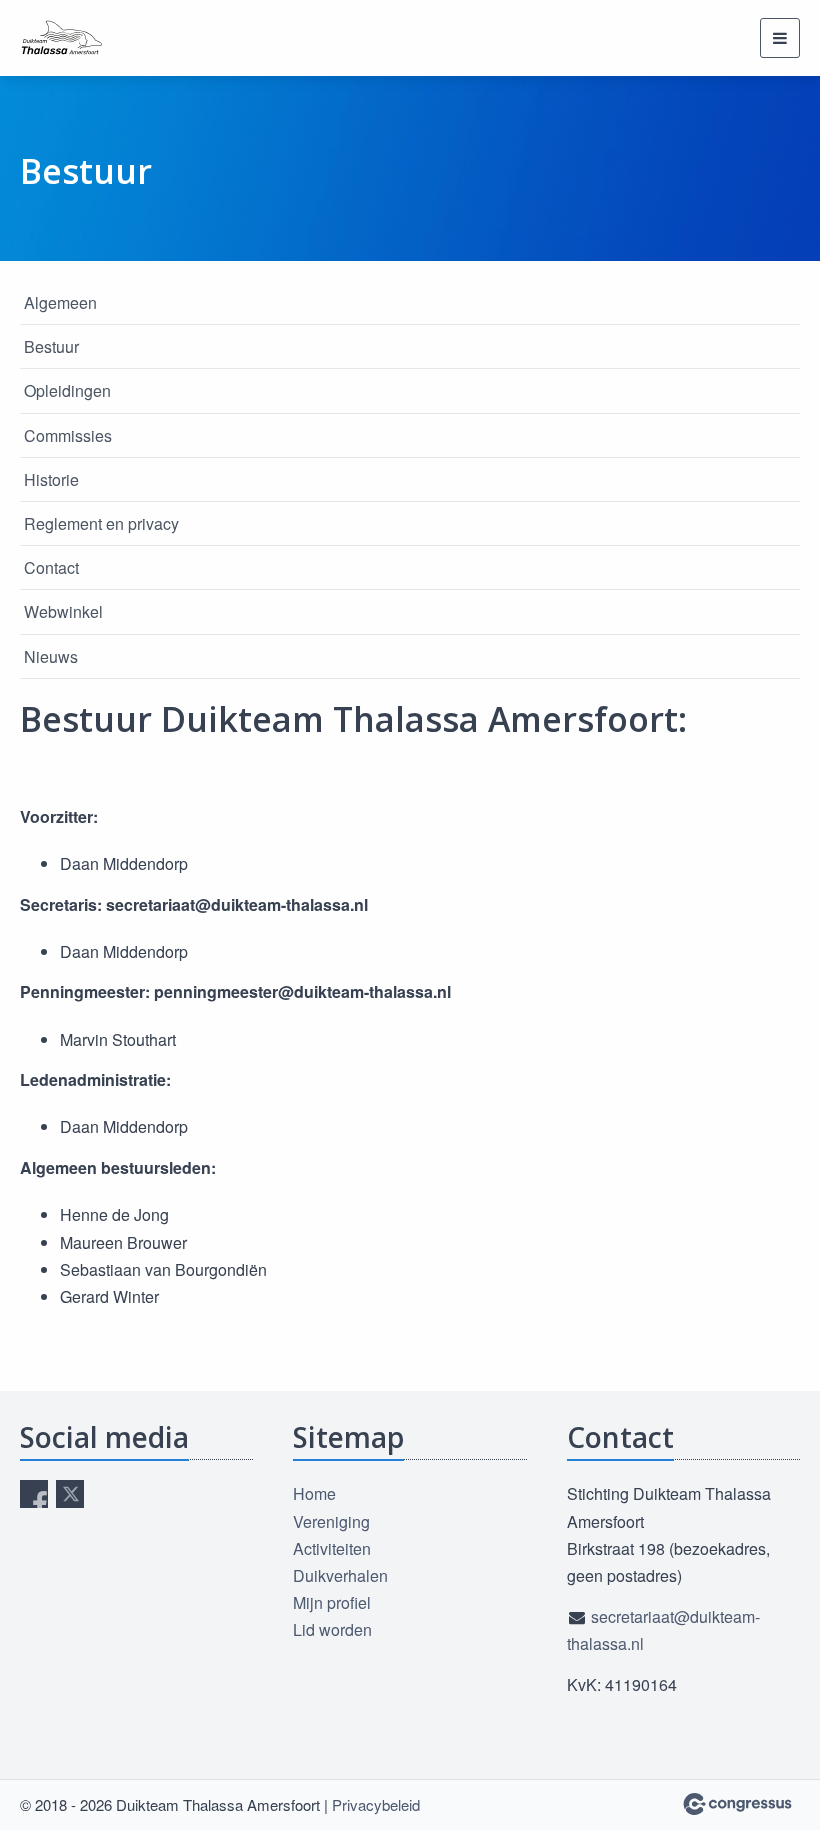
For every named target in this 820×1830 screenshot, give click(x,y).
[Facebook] (34, 1494)
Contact (51, 567)
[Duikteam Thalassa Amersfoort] (70, 38)
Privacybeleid (376, 1804)
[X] (70, 1494)
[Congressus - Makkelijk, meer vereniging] (737, 1804)
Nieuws (51, 656)
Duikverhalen (340, 1575)
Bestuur (51, 346)
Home (314, 1493)
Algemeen (60, 302)
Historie (51, 479)
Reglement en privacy (101, 523)
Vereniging (331, 1521)
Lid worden (332, 1629)
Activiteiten (332, 1548)
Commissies (68, 435)
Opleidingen (67, 390)
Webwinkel (63, 611)
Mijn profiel (332, 1602)
